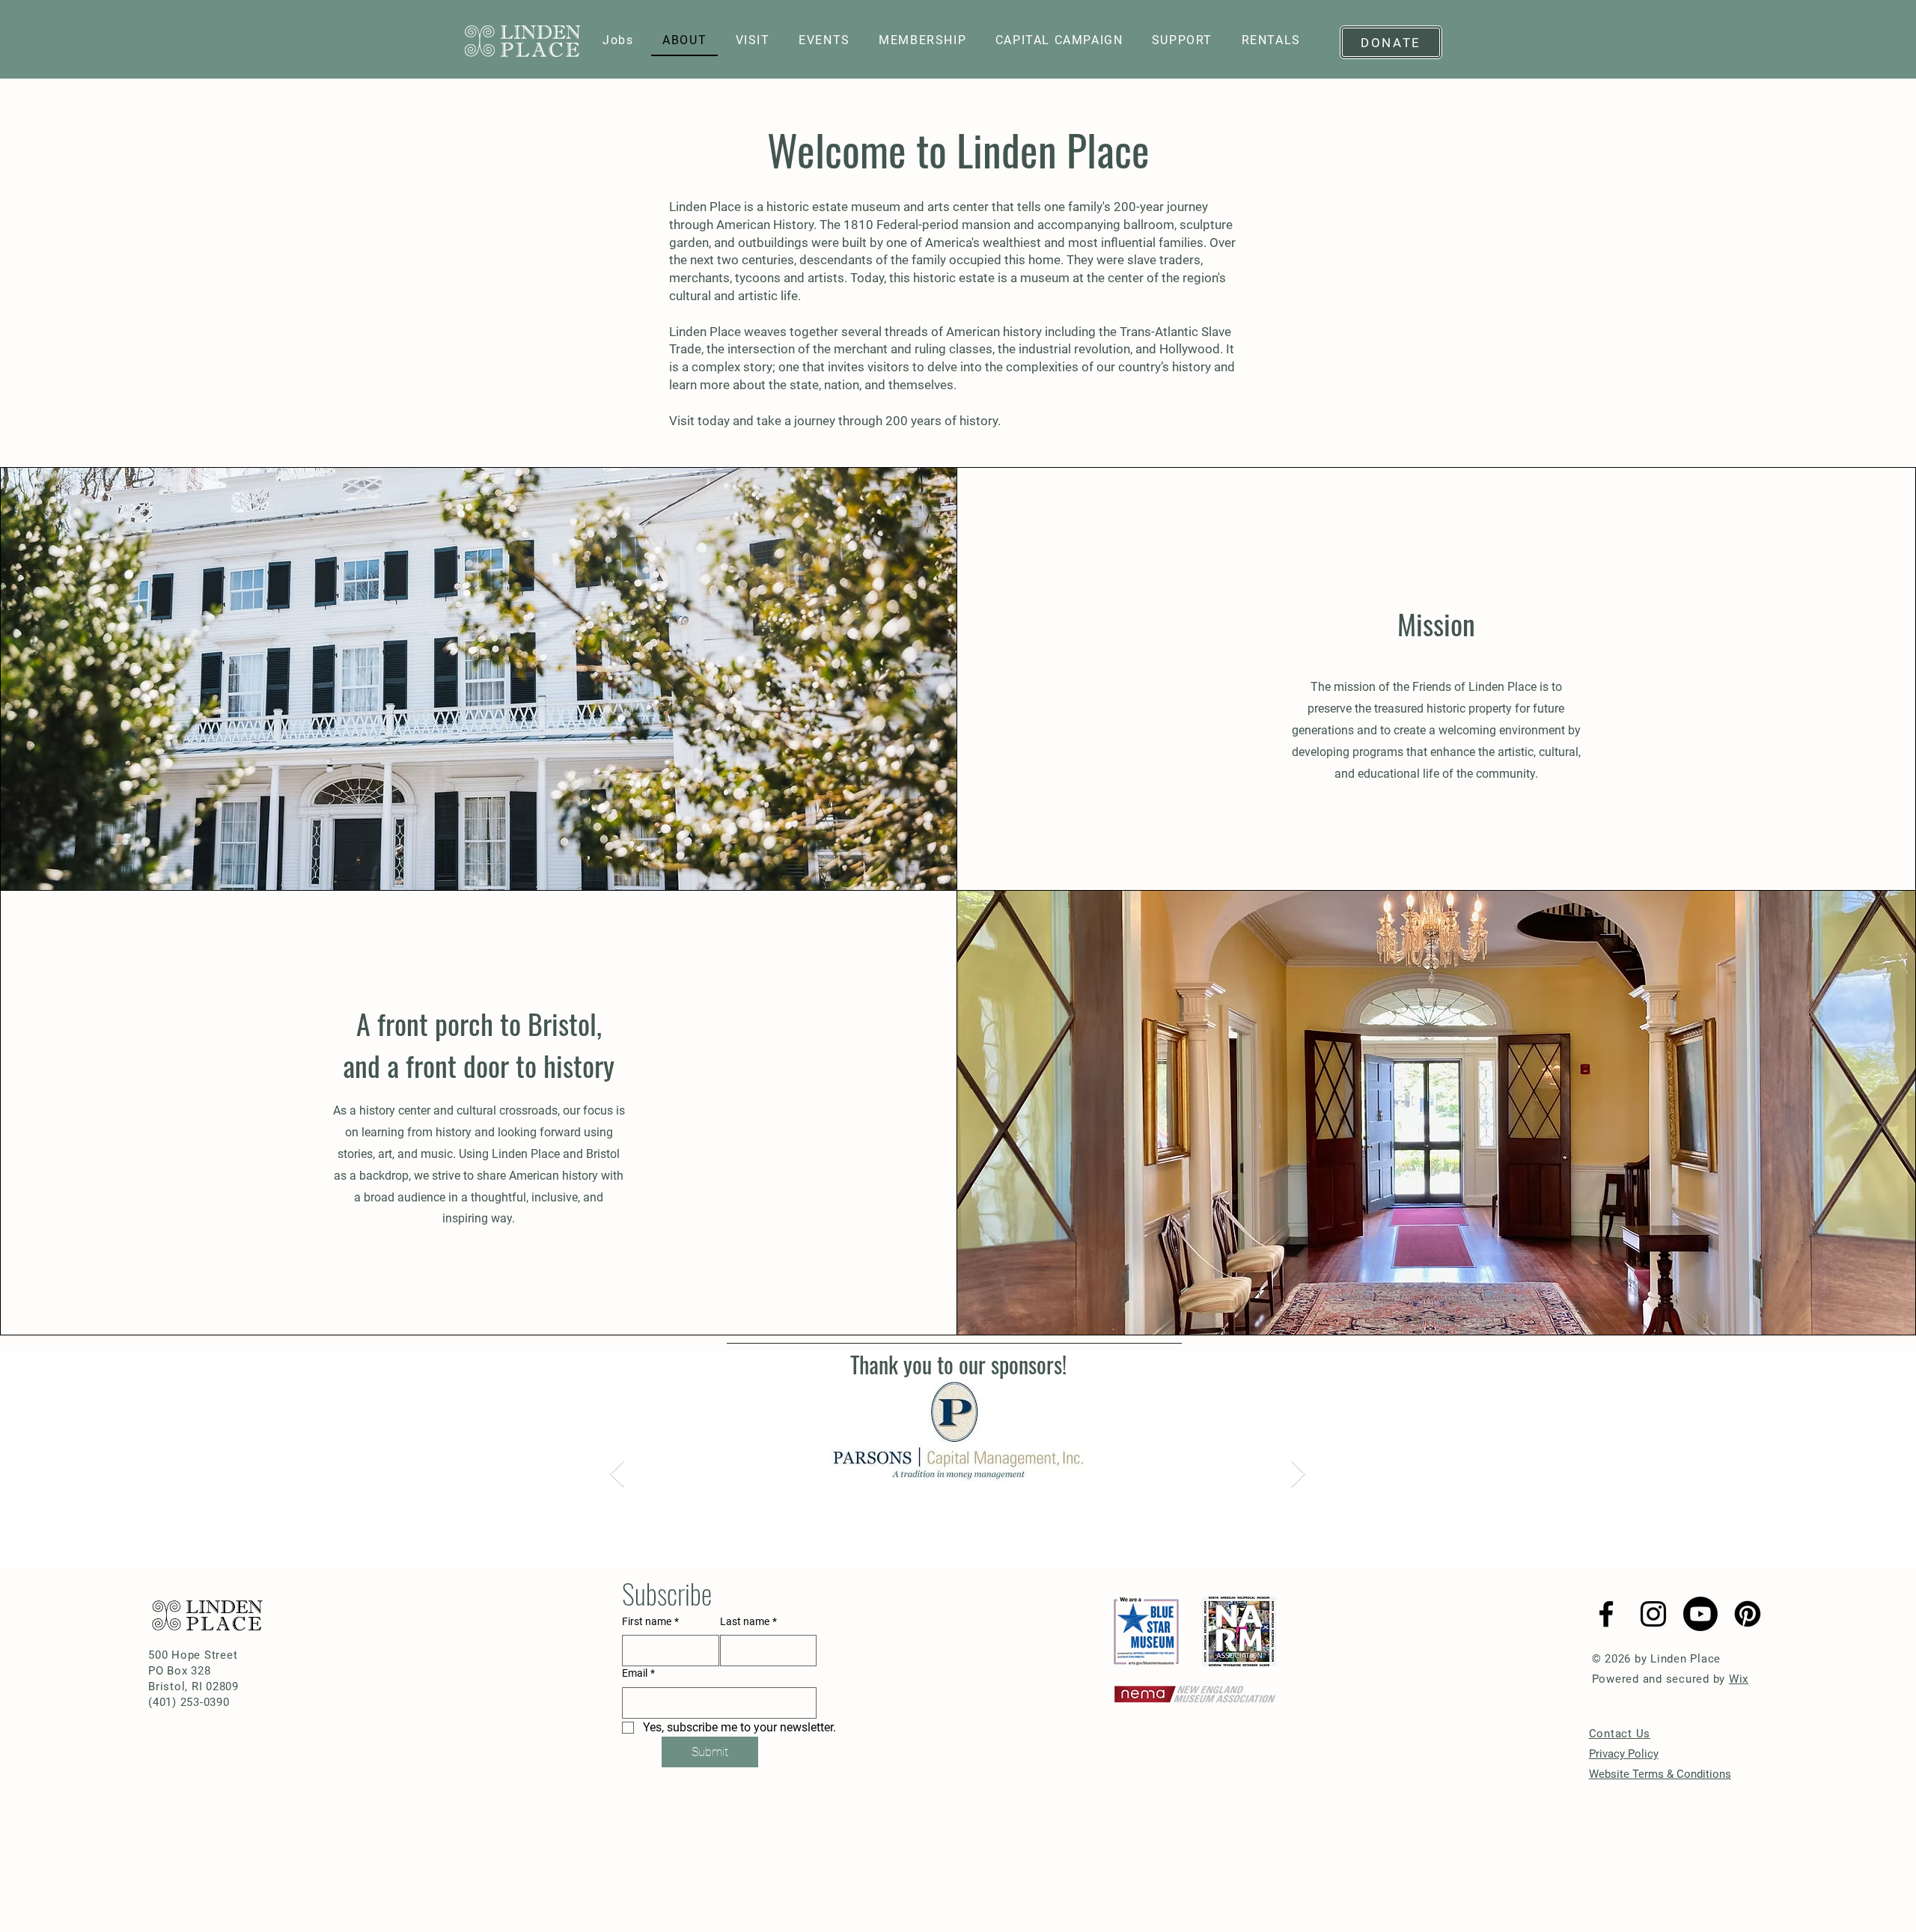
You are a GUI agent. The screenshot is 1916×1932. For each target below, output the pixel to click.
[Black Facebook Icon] (1606, 1614)
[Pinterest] (1748, 1614)
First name (650, 1621)
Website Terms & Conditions (1660, 1774)
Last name (748, 1621)
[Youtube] (1700, 1614)
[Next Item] (1298, 1474)
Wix (1739, 1679)
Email (638, 1673)
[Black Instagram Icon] (1653, 1614)
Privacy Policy (1624, 1754)
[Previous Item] (617, 1474)
